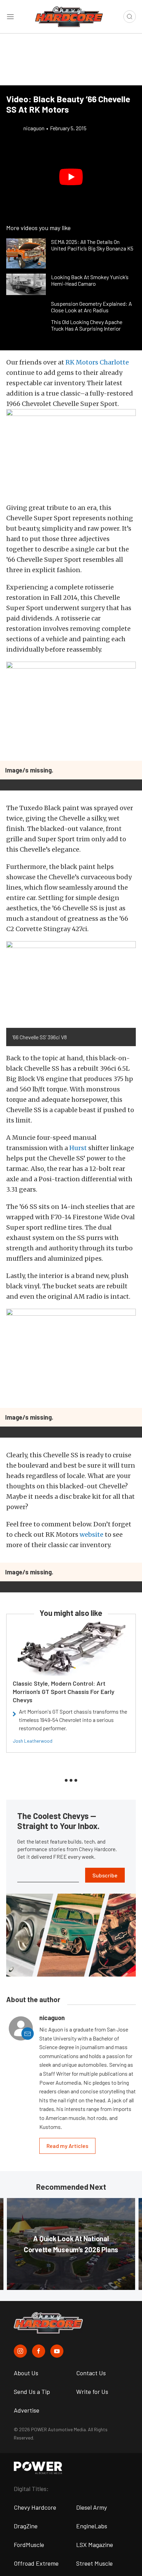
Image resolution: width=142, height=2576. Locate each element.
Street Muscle (94, 2563)
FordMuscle (29, 2545)
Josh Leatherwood (33, 1741)
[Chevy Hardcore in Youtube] (57, 2351)
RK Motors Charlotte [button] (97, 362)
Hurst (78, 1148)
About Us (26, 2373)
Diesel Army (92, 2507)
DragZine (26, 2526)
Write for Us (92, 2392)
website (92, 1535)
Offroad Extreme (36, 2563)
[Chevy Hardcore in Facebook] (39, 2351)
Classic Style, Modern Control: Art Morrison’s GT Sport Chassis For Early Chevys (64, 1692)
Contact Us (91, 2373)
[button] (71, 177)
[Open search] (130, 17)
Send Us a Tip (32, 2392)
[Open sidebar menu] (10, 17)
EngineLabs (92, 2526)
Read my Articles (67, 2146)
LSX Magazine (95, 2545)
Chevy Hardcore (35, 2507)
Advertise (27, 2410)
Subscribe (105, 1875)
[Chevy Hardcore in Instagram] (20, 2351)
